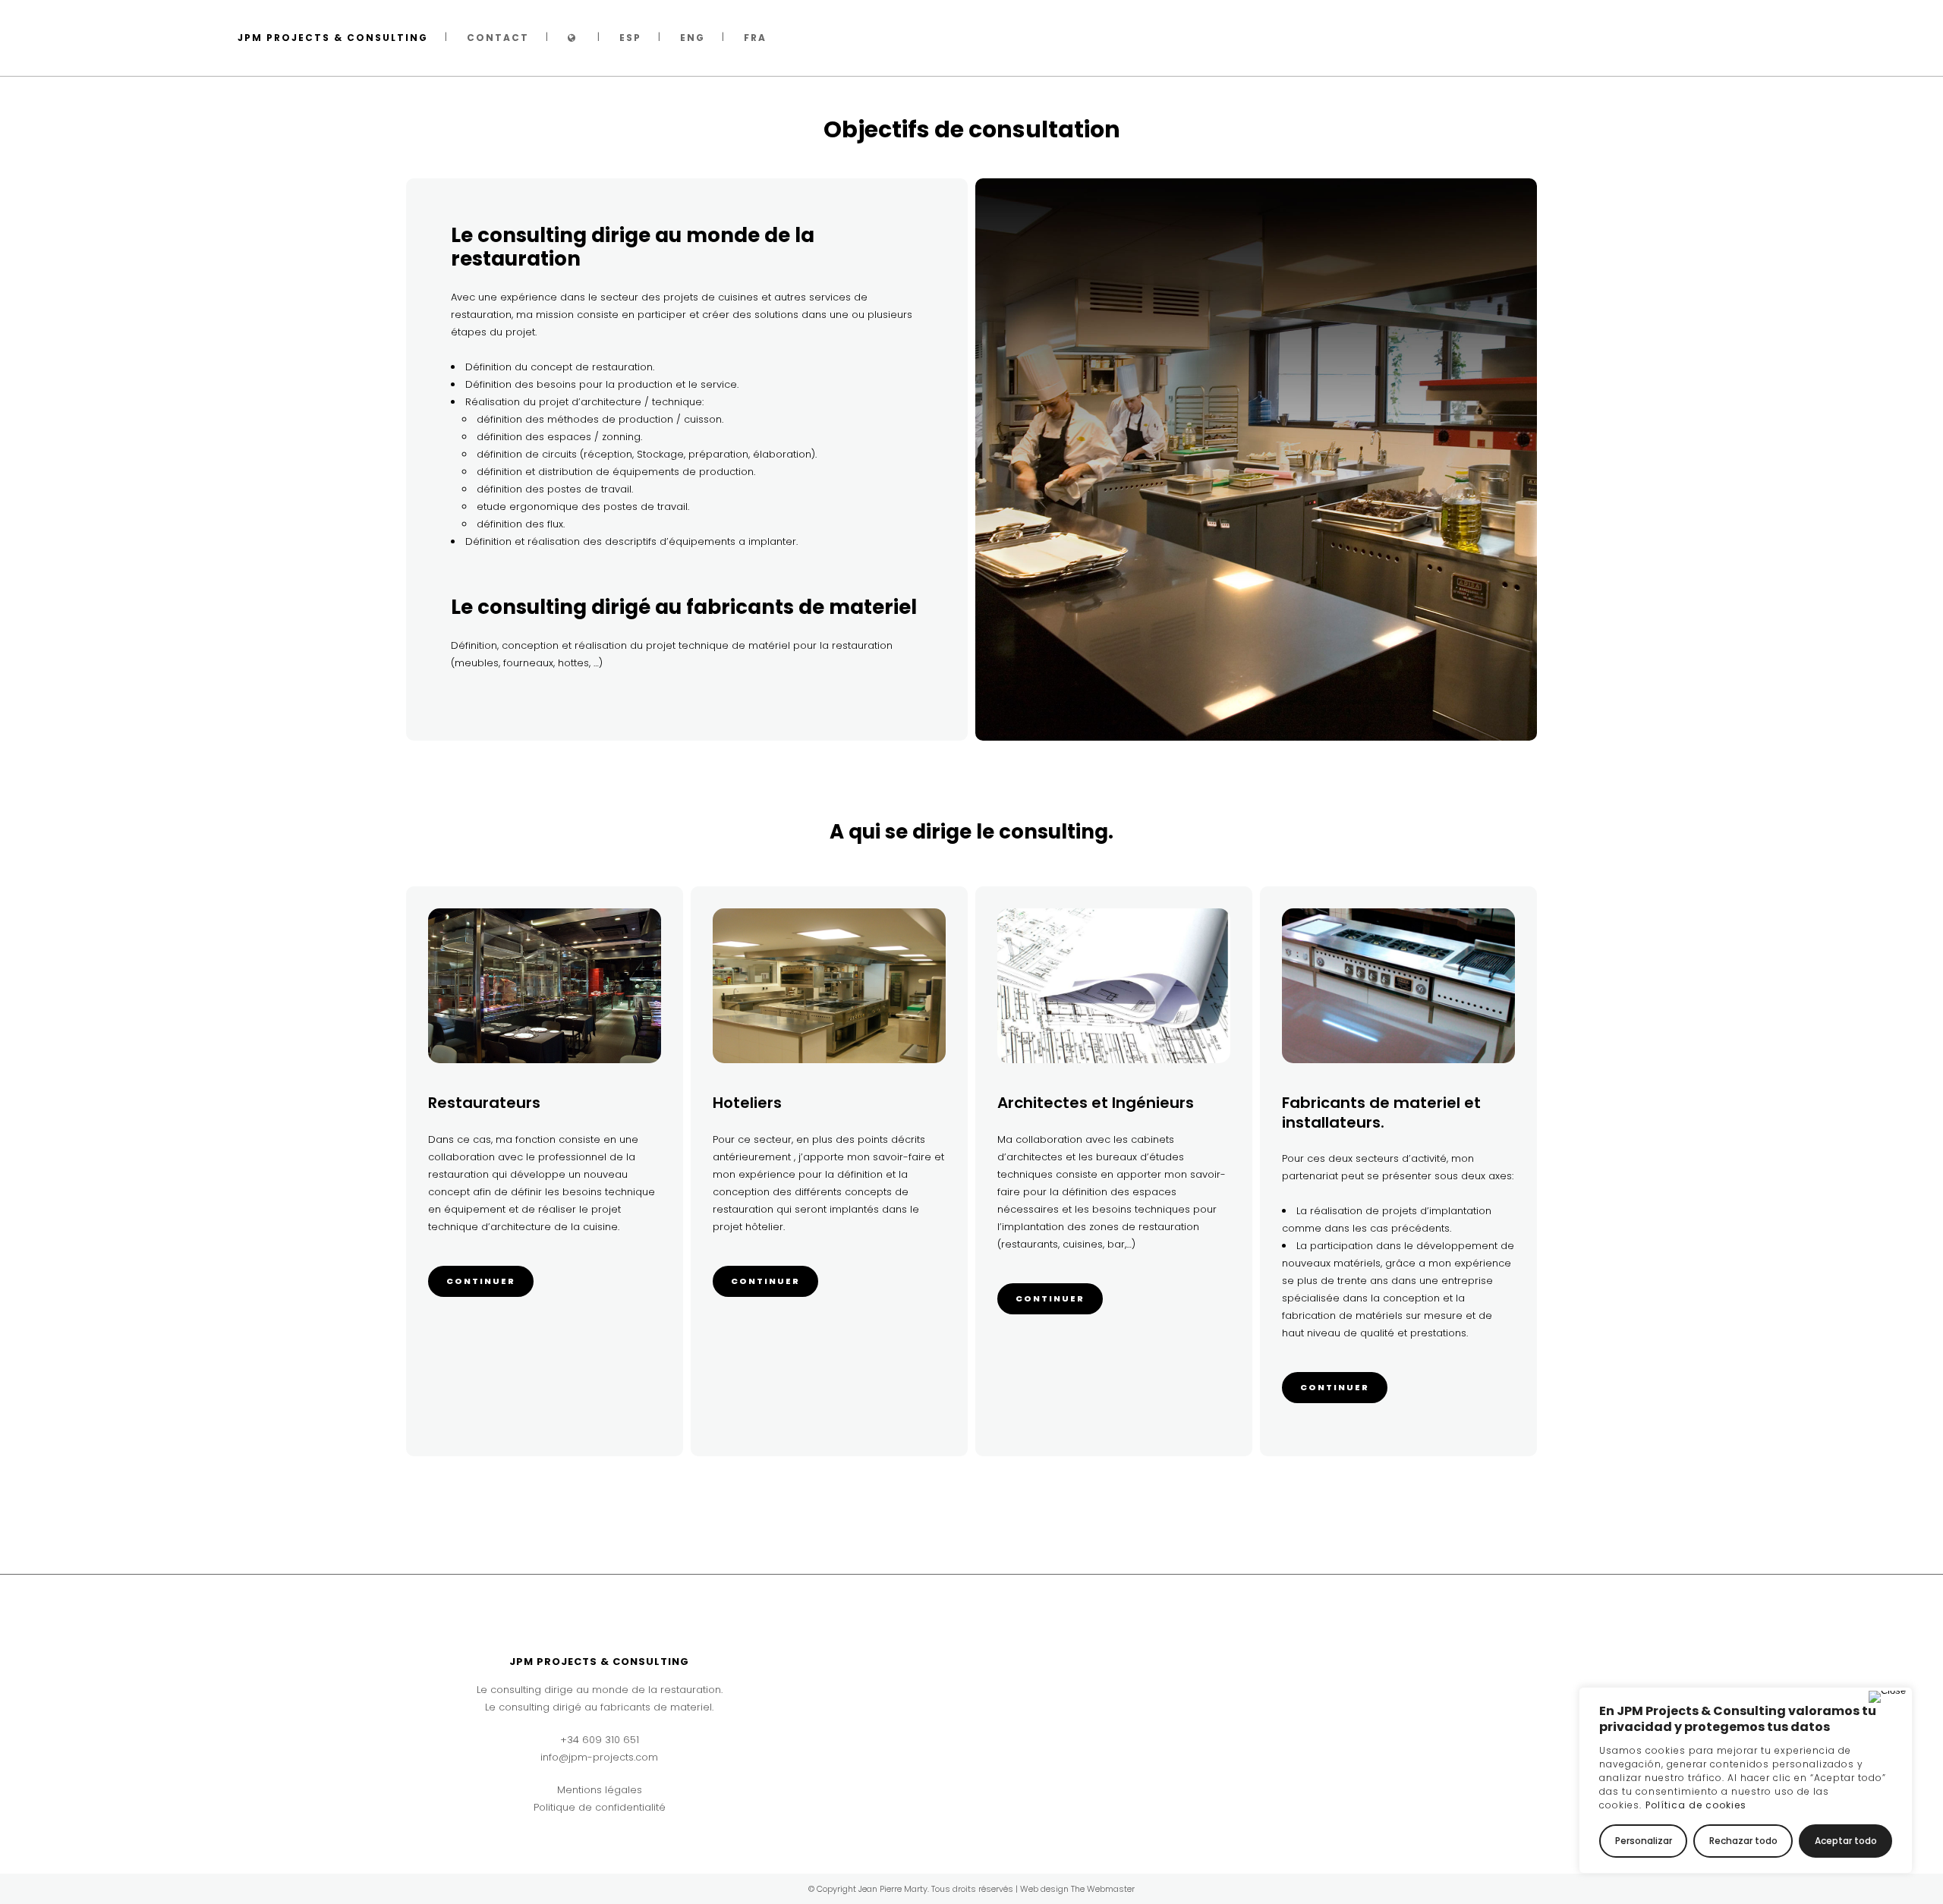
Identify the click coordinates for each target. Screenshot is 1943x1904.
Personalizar (1644, 1841)
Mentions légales (600, 1790)
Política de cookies (1696, 1805)
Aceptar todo (1846, 1841)
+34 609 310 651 (600, 1740)
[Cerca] (1887, 1697)
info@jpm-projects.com (599, 1757)
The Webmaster (1103, 1889)
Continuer (481, 1281)
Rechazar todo (1743, 1841)
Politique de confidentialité (600, 1807)
